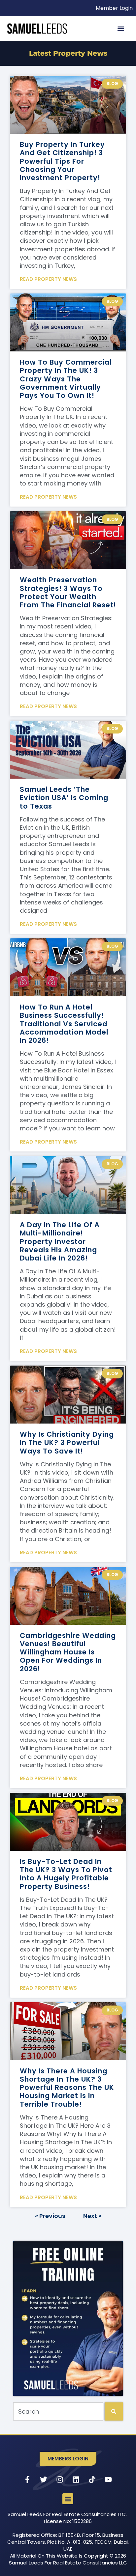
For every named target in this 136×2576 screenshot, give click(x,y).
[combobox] (58, 2411)
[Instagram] (60, 2479)
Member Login (114, 8)
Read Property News (48, 279)
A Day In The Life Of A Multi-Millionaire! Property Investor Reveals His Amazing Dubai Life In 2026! (60, 1241)
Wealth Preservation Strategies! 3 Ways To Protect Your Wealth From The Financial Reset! (68, 592)
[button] (121, 28)
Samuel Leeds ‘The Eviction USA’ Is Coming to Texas (64, 798)
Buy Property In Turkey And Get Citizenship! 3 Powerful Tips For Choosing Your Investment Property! (62, 161)
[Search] (114, 2411)
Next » (92, 2216)
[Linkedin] (76, 2479)
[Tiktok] (92, 2479)
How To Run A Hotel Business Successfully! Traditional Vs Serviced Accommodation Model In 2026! (64, 1024)
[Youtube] (108, 2479)
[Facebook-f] (27, 2479)
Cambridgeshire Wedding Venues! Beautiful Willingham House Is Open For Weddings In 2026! (68, 1652)
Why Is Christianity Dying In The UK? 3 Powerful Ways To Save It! (67, 1442)
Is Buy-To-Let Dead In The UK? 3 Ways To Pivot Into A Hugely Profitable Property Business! (66, 1874)
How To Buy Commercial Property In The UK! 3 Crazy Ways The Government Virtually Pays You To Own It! (66, 379)
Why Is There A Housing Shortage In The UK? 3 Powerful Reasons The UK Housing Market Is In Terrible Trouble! (67, 2088)
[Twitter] (44, 2479)
